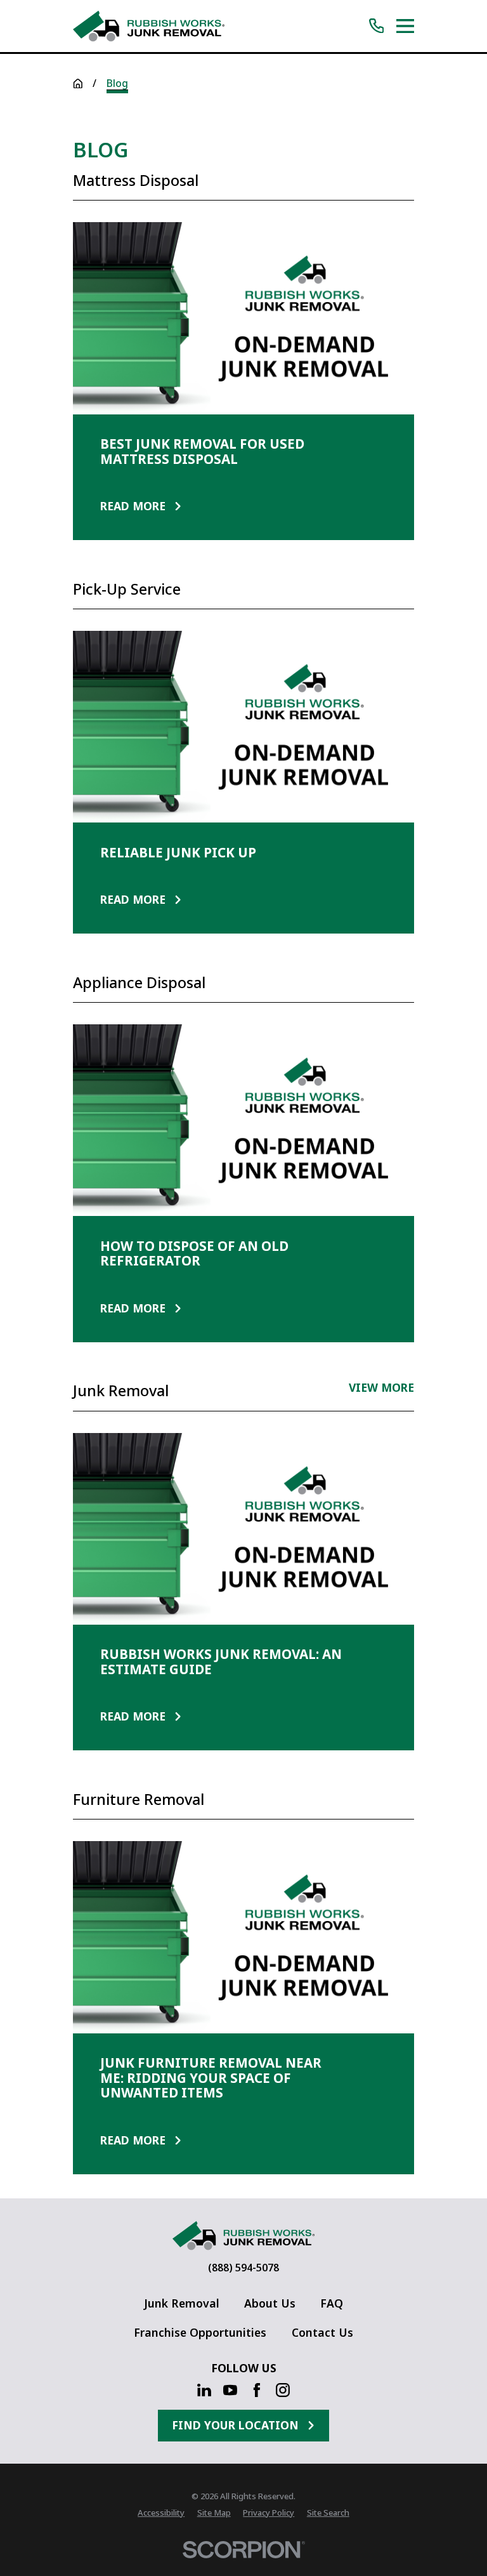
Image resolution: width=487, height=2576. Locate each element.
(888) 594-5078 (243, 2268)
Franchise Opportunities (200, 2332)
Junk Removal (182, 2303)
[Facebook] (257, 2390)
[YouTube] (230, 2390)
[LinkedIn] (204, 2390)
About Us (270, 2303)
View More (381, 1389)
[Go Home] (78, 84)
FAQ (332, 2303)
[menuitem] (161, 2513)
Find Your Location (235, 2425)
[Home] (148, 26)
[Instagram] (283, 2390)
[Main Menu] (405, 26)
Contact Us (322, 2332)
